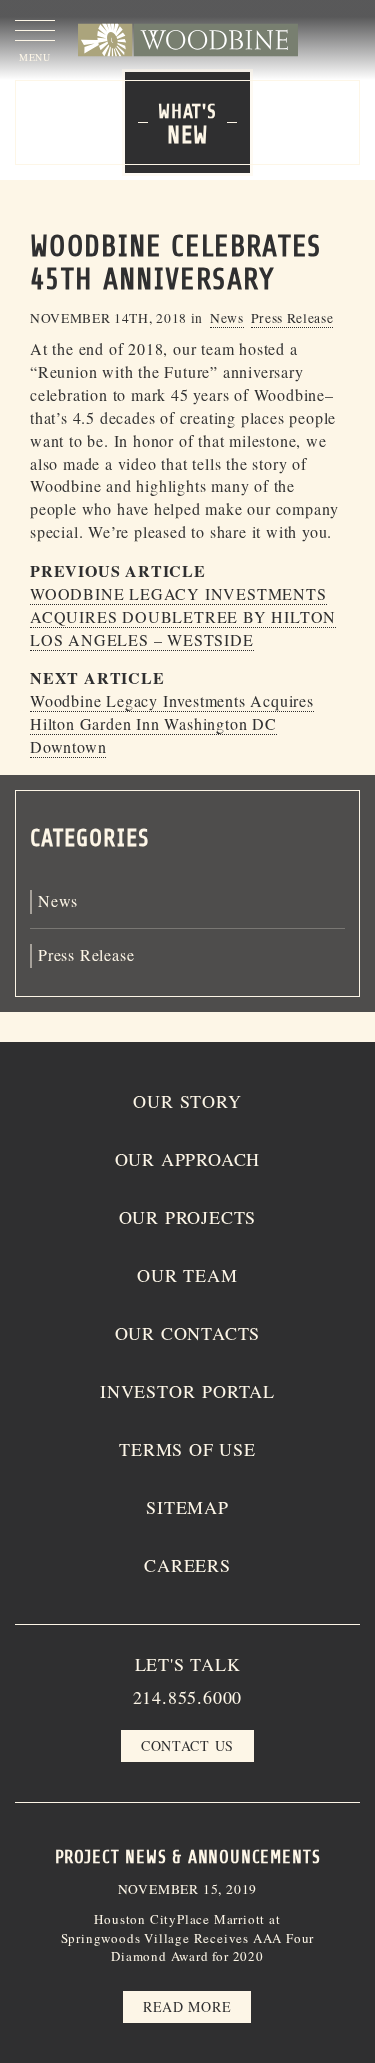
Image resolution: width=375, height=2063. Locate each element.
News (227, 318)
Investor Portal (187, 1391)
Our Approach (188, 1159)
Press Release (292, 318)
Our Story (187, 1101)
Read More (187, 2006)
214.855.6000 (188, 1697)
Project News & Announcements (188, 1857)
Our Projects (188, 1217)
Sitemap (187, 1507)
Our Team (187, 1275)
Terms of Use (187, 1449)
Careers (187, 1565)
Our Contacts (188, 1333)
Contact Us (187, 1745)
